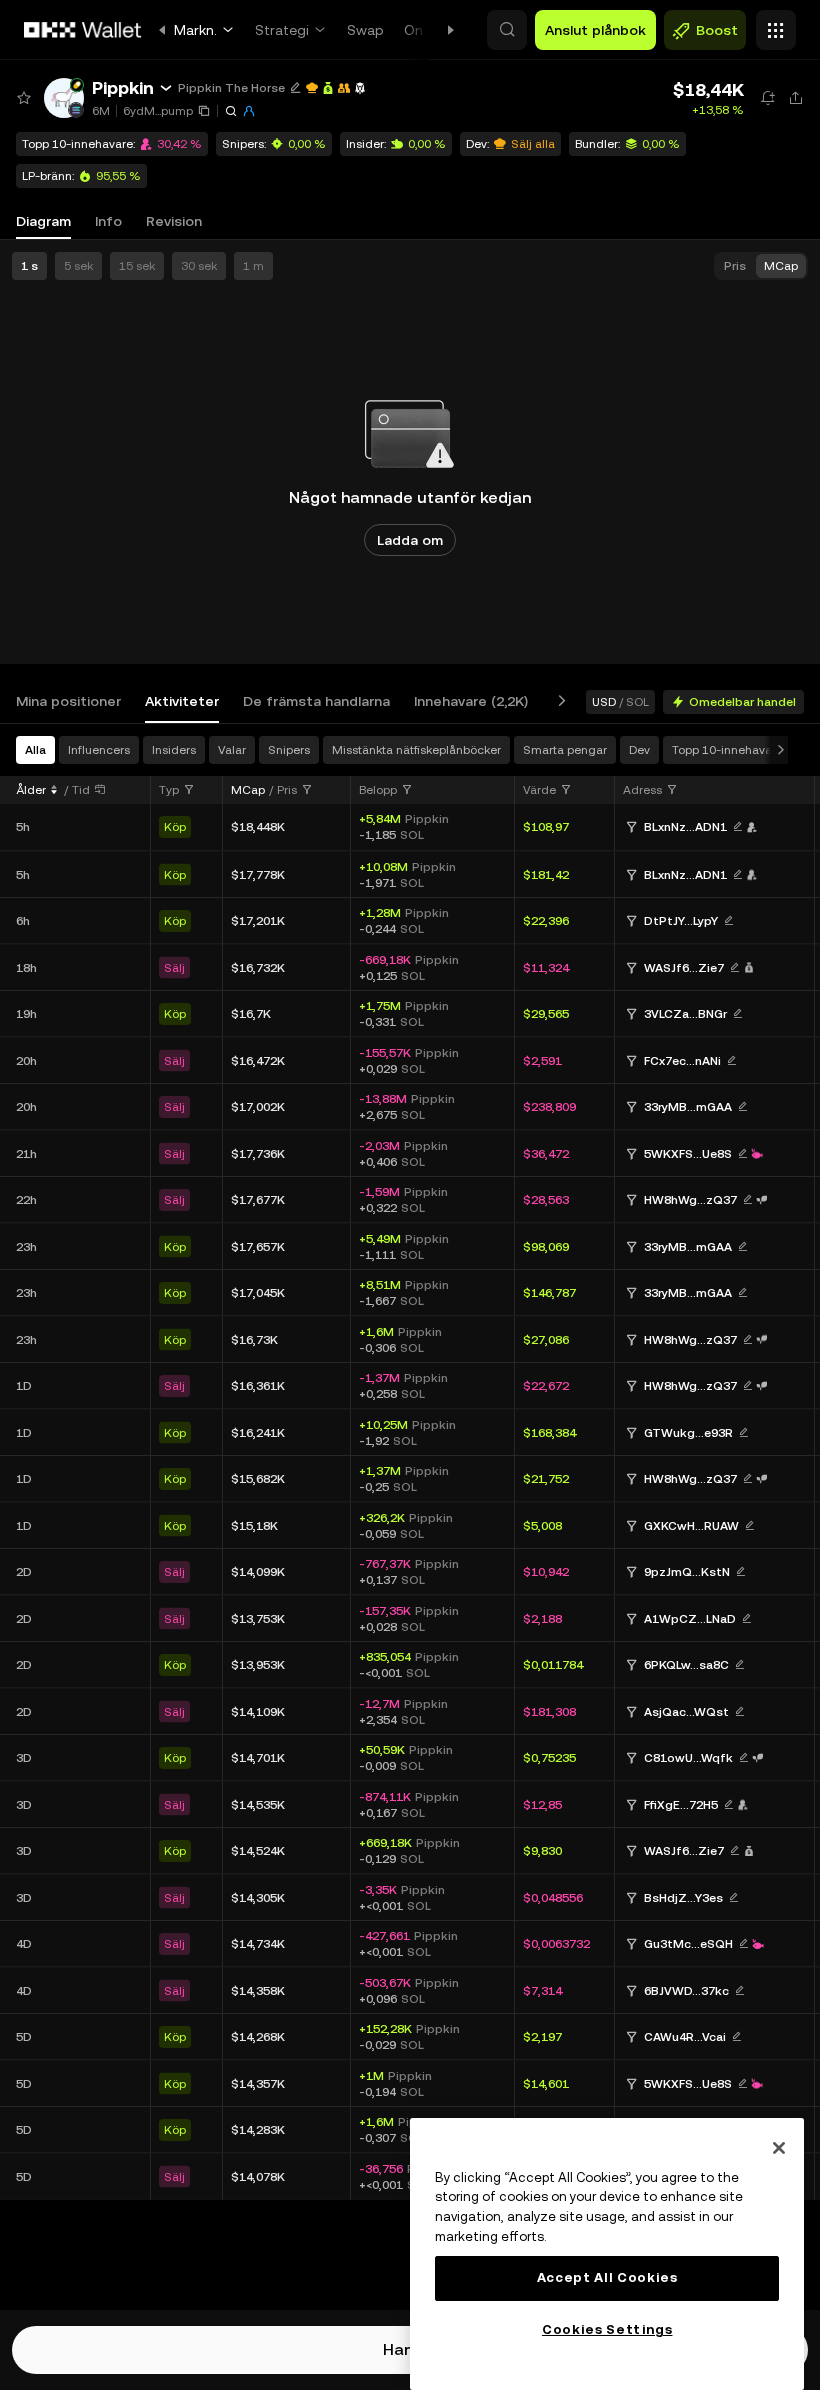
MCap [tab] (781, 266)
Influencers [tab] (99, 750)
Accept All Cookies (607, 2277)
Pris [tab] (735, 266)
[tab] (68, 701)
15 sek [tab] (137, 266)
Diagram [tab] (43, 221)
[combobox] (177, 790)
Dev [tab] (639, 750)
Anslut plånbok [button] (595, 30)
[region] (607, 2254)
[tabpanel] (410, 1516)
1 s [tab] (29, 266)
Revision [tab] (174, 221)
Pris (287, 790)
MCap (248, 790)
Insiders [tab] (174, 750)
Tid (81, 790)
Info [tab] (108, 221)
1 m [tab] (253, 266)
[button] (507, 30)
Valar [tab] (232, 750)
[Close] (779, 2148)
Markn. (195, 30)
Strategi (282, 30)
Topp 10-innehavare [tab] (727, 750)
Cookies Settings (607, 2329)
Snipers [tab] (289, 750)
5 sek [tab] (78, 266)
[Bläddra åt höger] (558, 701)
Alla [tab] (35, 750)
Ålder (31, 790)
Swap (365, 30)
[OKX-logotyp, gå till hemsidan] (83, 30)
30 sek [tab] (199, 266)
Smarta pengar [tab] (565, 750)
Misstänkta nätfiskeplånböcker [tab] (416, 750)
